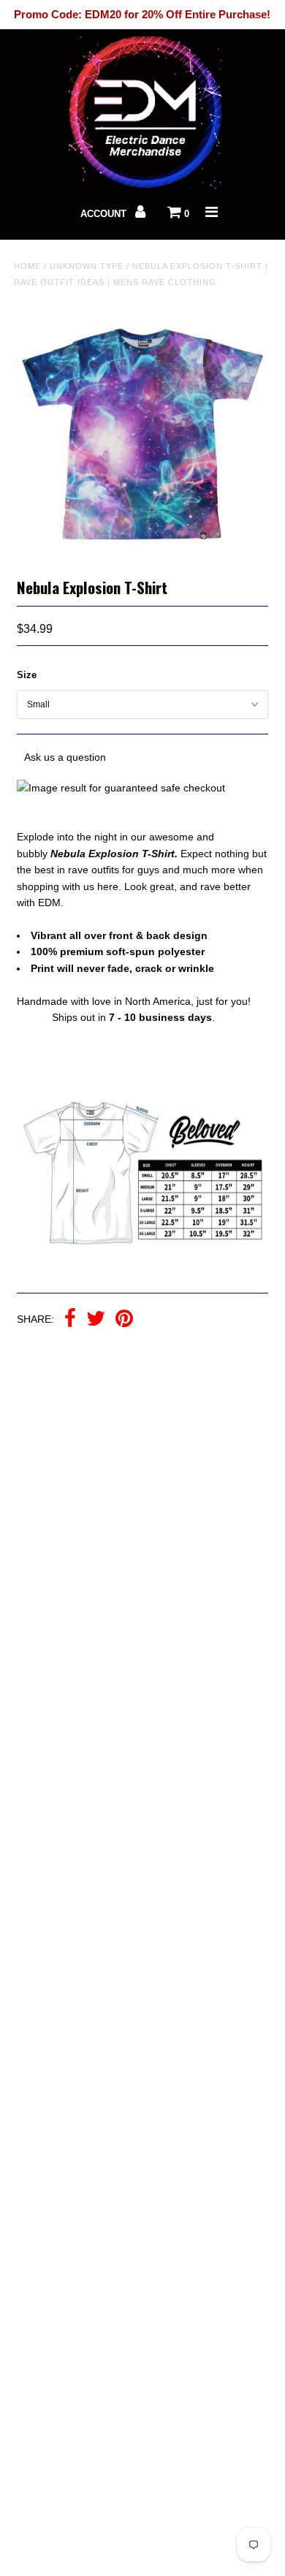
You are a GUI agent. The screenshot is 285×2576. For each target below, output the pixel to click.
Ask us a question (65, 757)
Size (27, 675)
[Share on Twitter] (96, 1320)
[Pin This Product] (124, 1320)
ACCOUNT (105, 214)
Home (27, 266)
